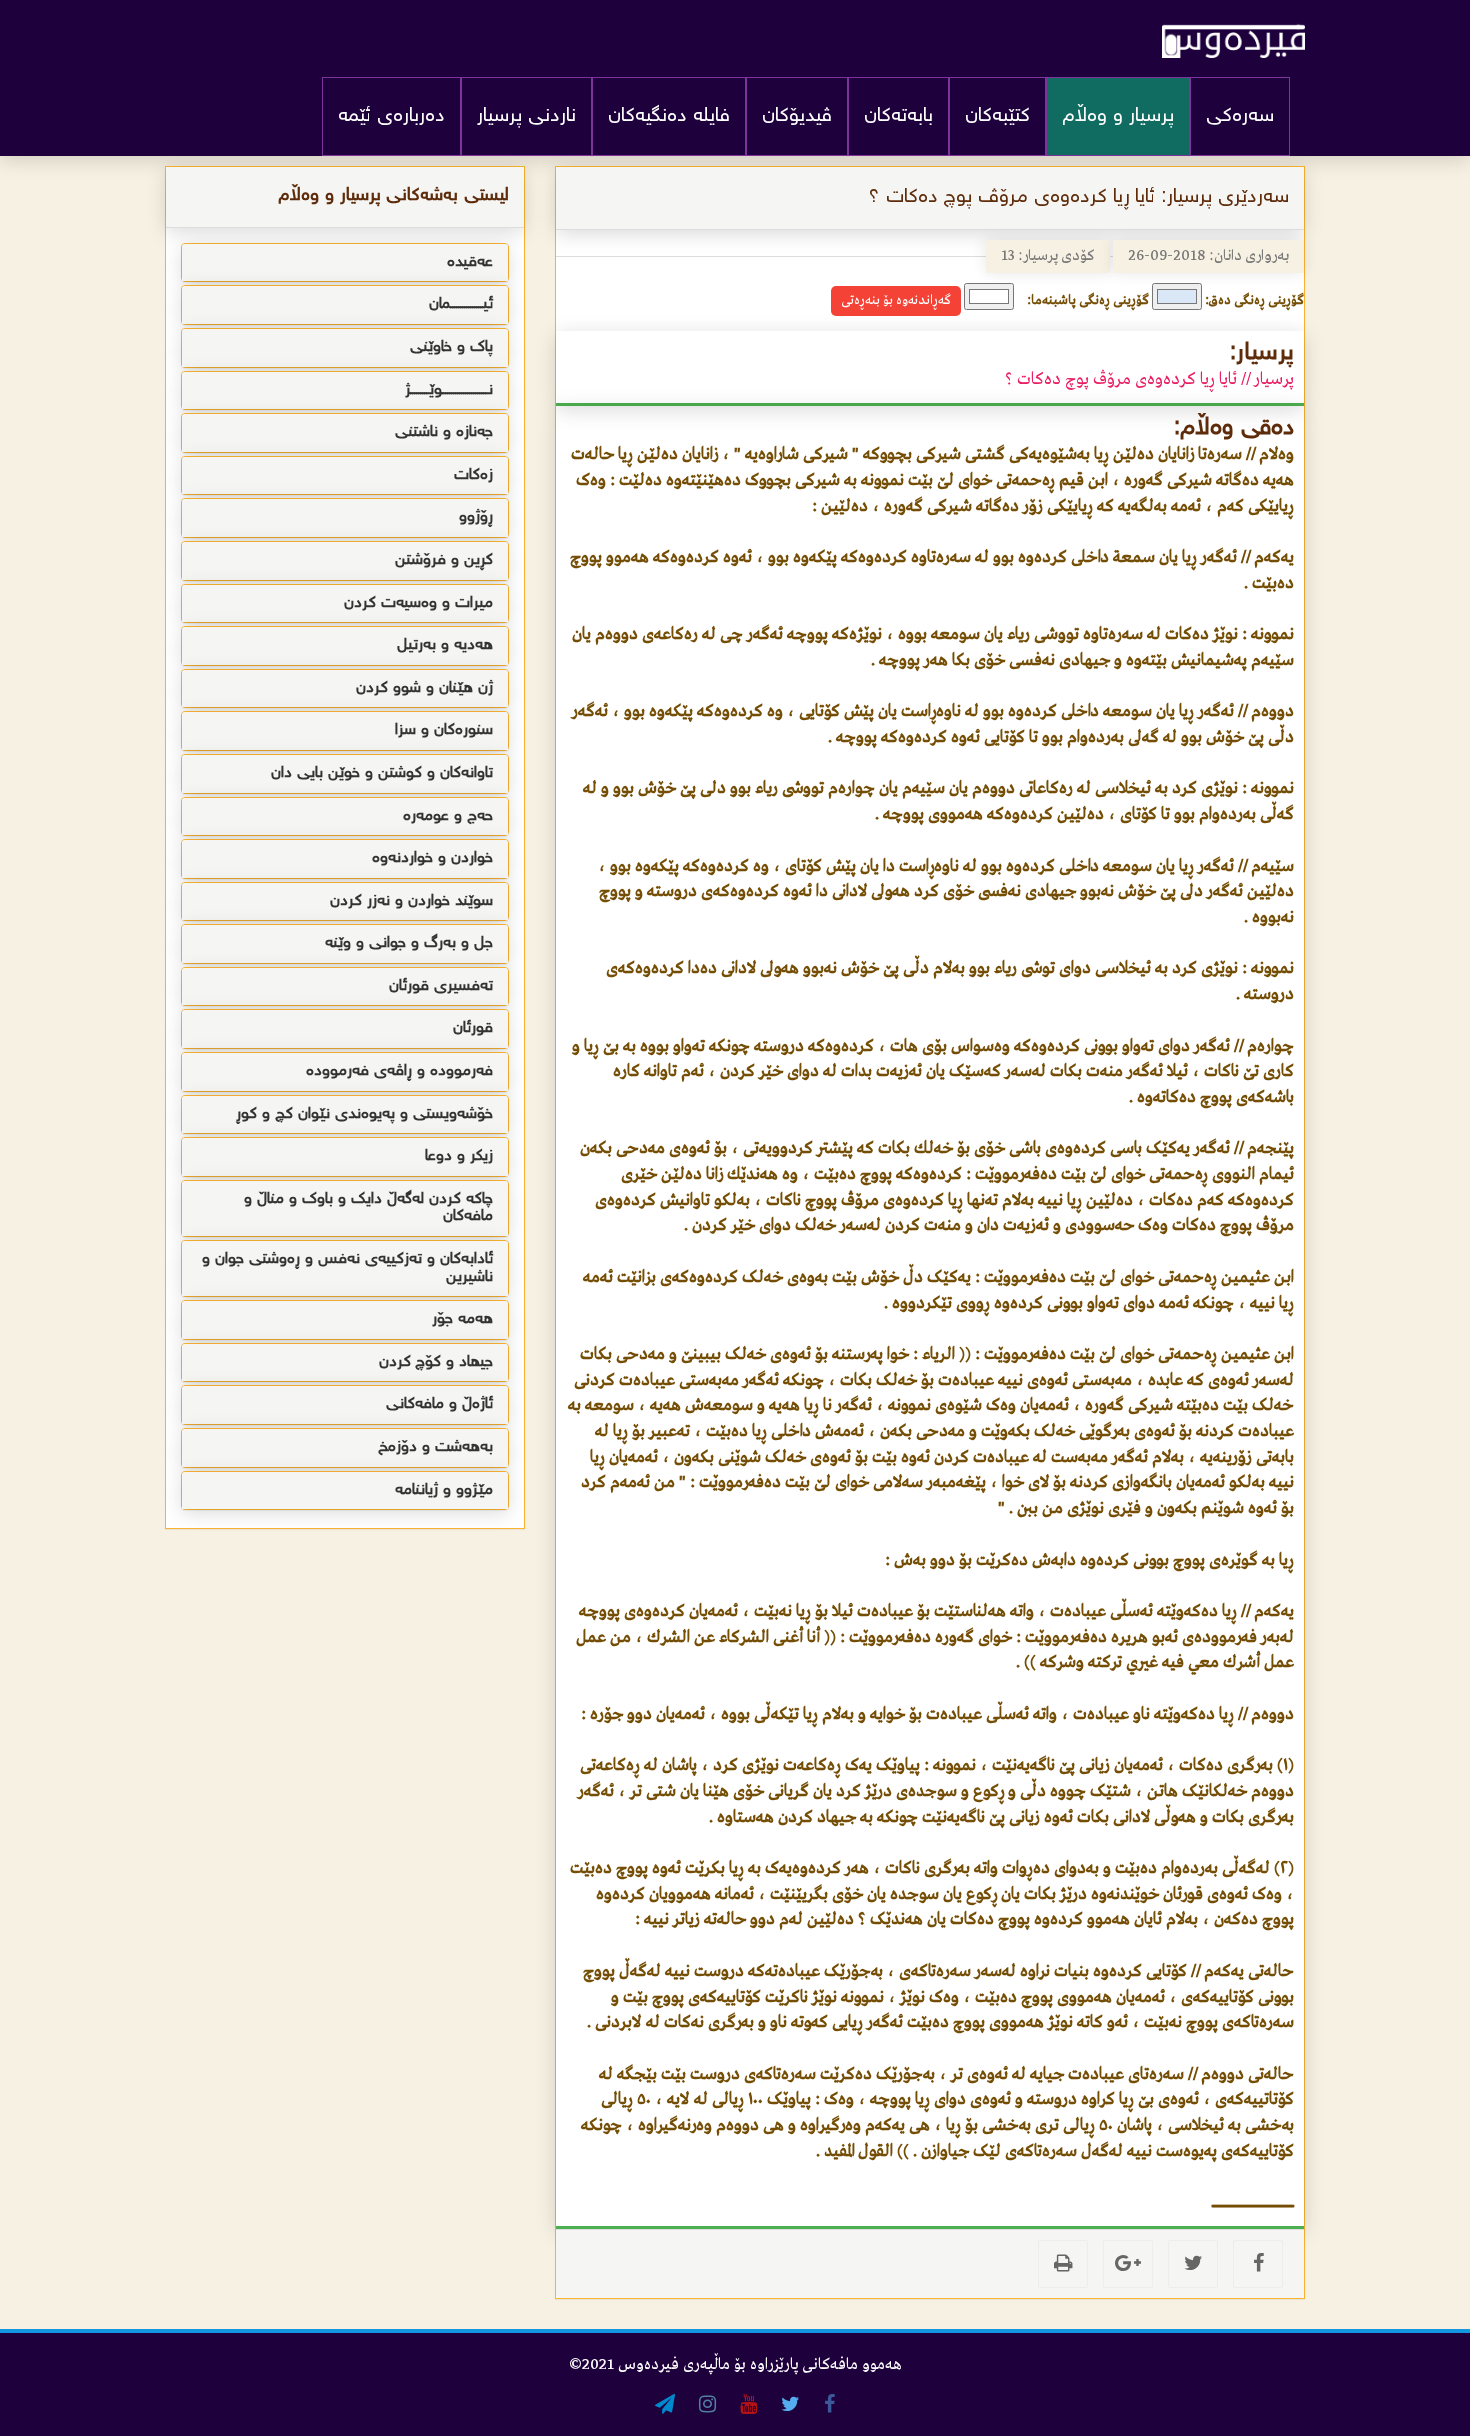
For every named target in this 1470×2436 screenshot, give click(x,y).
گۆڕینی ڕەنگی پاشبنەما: (1088, 300)
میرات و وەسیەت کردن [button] (418, 603)
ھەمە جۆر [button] (462, 1319)
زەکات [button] (473, 475)
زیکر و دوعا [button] (459, 1156)
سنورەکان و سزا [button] (444, 730)
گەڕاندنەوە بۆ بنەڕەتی (896, 300)
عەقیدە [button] (470, 262)
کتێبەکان (997, 116)
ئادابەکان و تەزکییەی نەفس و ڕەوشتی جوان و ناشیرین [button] (347, 1268)
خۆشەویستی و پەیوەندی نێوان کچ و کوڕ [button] (364, 1114)
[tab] (345, 263)
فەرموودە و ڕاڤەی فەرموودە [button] (399, 1071)
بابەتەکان (898, 116)
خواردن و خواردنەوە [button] (432, 858)
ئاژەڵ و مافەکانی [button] (439, 1404)
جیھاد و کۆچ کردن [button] (436, 1362)
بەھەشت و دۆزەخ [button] (435, 1447)
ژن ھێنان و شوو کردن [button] (424, 688)
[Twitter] (1193, 2264)
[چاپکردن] (1063, 2264)
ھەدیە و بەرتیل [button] (445, 645)
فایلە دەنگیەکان (669, 116)
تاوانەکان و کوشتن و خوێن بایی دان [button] (382, 773)
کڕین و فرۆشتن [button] (444, 560)
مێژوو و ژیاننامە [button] (444, 1490)
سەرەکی (1240, 116)
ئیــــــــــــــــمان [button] (461, 304)
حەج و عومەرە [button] (448, 816)
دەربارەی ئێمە (391, 116)
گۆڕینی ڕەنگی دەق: (1254, 300)
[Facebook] (1258, 2264)
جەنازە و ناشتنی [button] (444, 432)
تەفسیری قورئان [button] (441, 986)
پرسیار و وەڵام (1118, 116)
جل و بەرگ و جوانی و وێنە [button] (409, 943)
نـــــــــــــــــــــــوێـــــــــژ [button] (449, 390)
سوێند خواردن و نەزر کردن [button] (411, 901)
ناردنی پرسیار (526, 116)
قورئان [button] (473, 1028)
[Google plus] (1128, 2264)
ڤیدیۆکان (797, 116)
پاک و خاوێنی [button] (451, 347)
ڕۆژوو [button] (476, 517)
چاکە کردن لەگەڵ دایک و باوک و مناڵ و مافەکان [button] (368, 1208)
